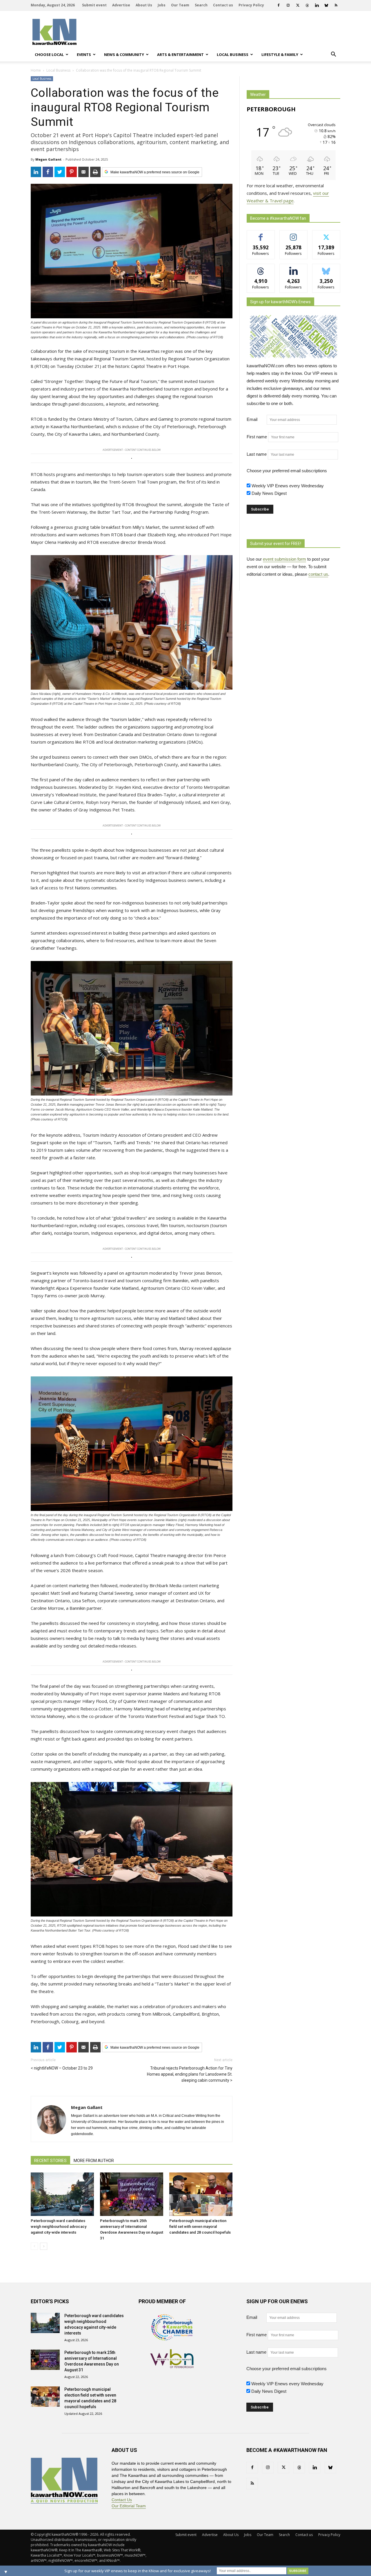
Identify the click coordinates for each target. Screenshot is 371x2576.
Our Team (180, 5)
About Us (144, 5)
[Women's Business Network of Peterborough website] (172, 2367)
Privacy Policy (251, 5)
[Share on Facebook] (48, 172)
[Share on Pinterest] (72, 172)
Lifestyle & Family (280, 55)
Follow (293, 235)
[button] (333, 55)
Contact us (223, 5)
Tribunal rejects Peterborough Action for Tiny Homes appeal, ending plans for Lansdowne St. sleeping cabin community (190, 2074)
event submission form (284, 559)
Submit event (94, 5)
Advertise (121, 5)
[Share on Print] (95, 172)
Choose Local (49, 55)
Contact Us (122, 2500)
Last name (257, 454)
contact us (318, 574)
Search (201, 5)
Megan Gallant (48, 159)
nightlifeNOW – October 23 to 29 (63, 2068)
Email (256, 419)
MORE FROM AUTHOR (94, 2161)
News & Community (124, 55)
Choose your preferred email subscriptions (287, 471)
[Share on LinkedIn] (36, 172)
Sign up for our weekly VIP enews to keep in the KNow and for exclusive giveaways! (138, 2571)
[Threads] (307, 5)
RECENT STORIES (50, 2161)
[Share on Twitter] (60, 172)
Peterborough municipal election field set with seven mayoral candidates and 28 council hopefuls (200, 2227)
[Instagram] (288, 5)
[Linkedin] (317, 5)
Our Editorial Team (129, 2506)
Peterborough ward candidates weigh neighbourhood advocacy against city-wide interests (59, 2227)
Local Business (233, 55)
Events (84, 55)
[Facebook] (279, 5)
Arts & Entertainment (180, 55)
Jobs (162, 5)
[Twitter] (298, 5)
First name (257, 437)
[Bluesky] (326, 5)
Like (261, 235)
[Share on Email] (83, 172)
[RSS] (336, 5)
